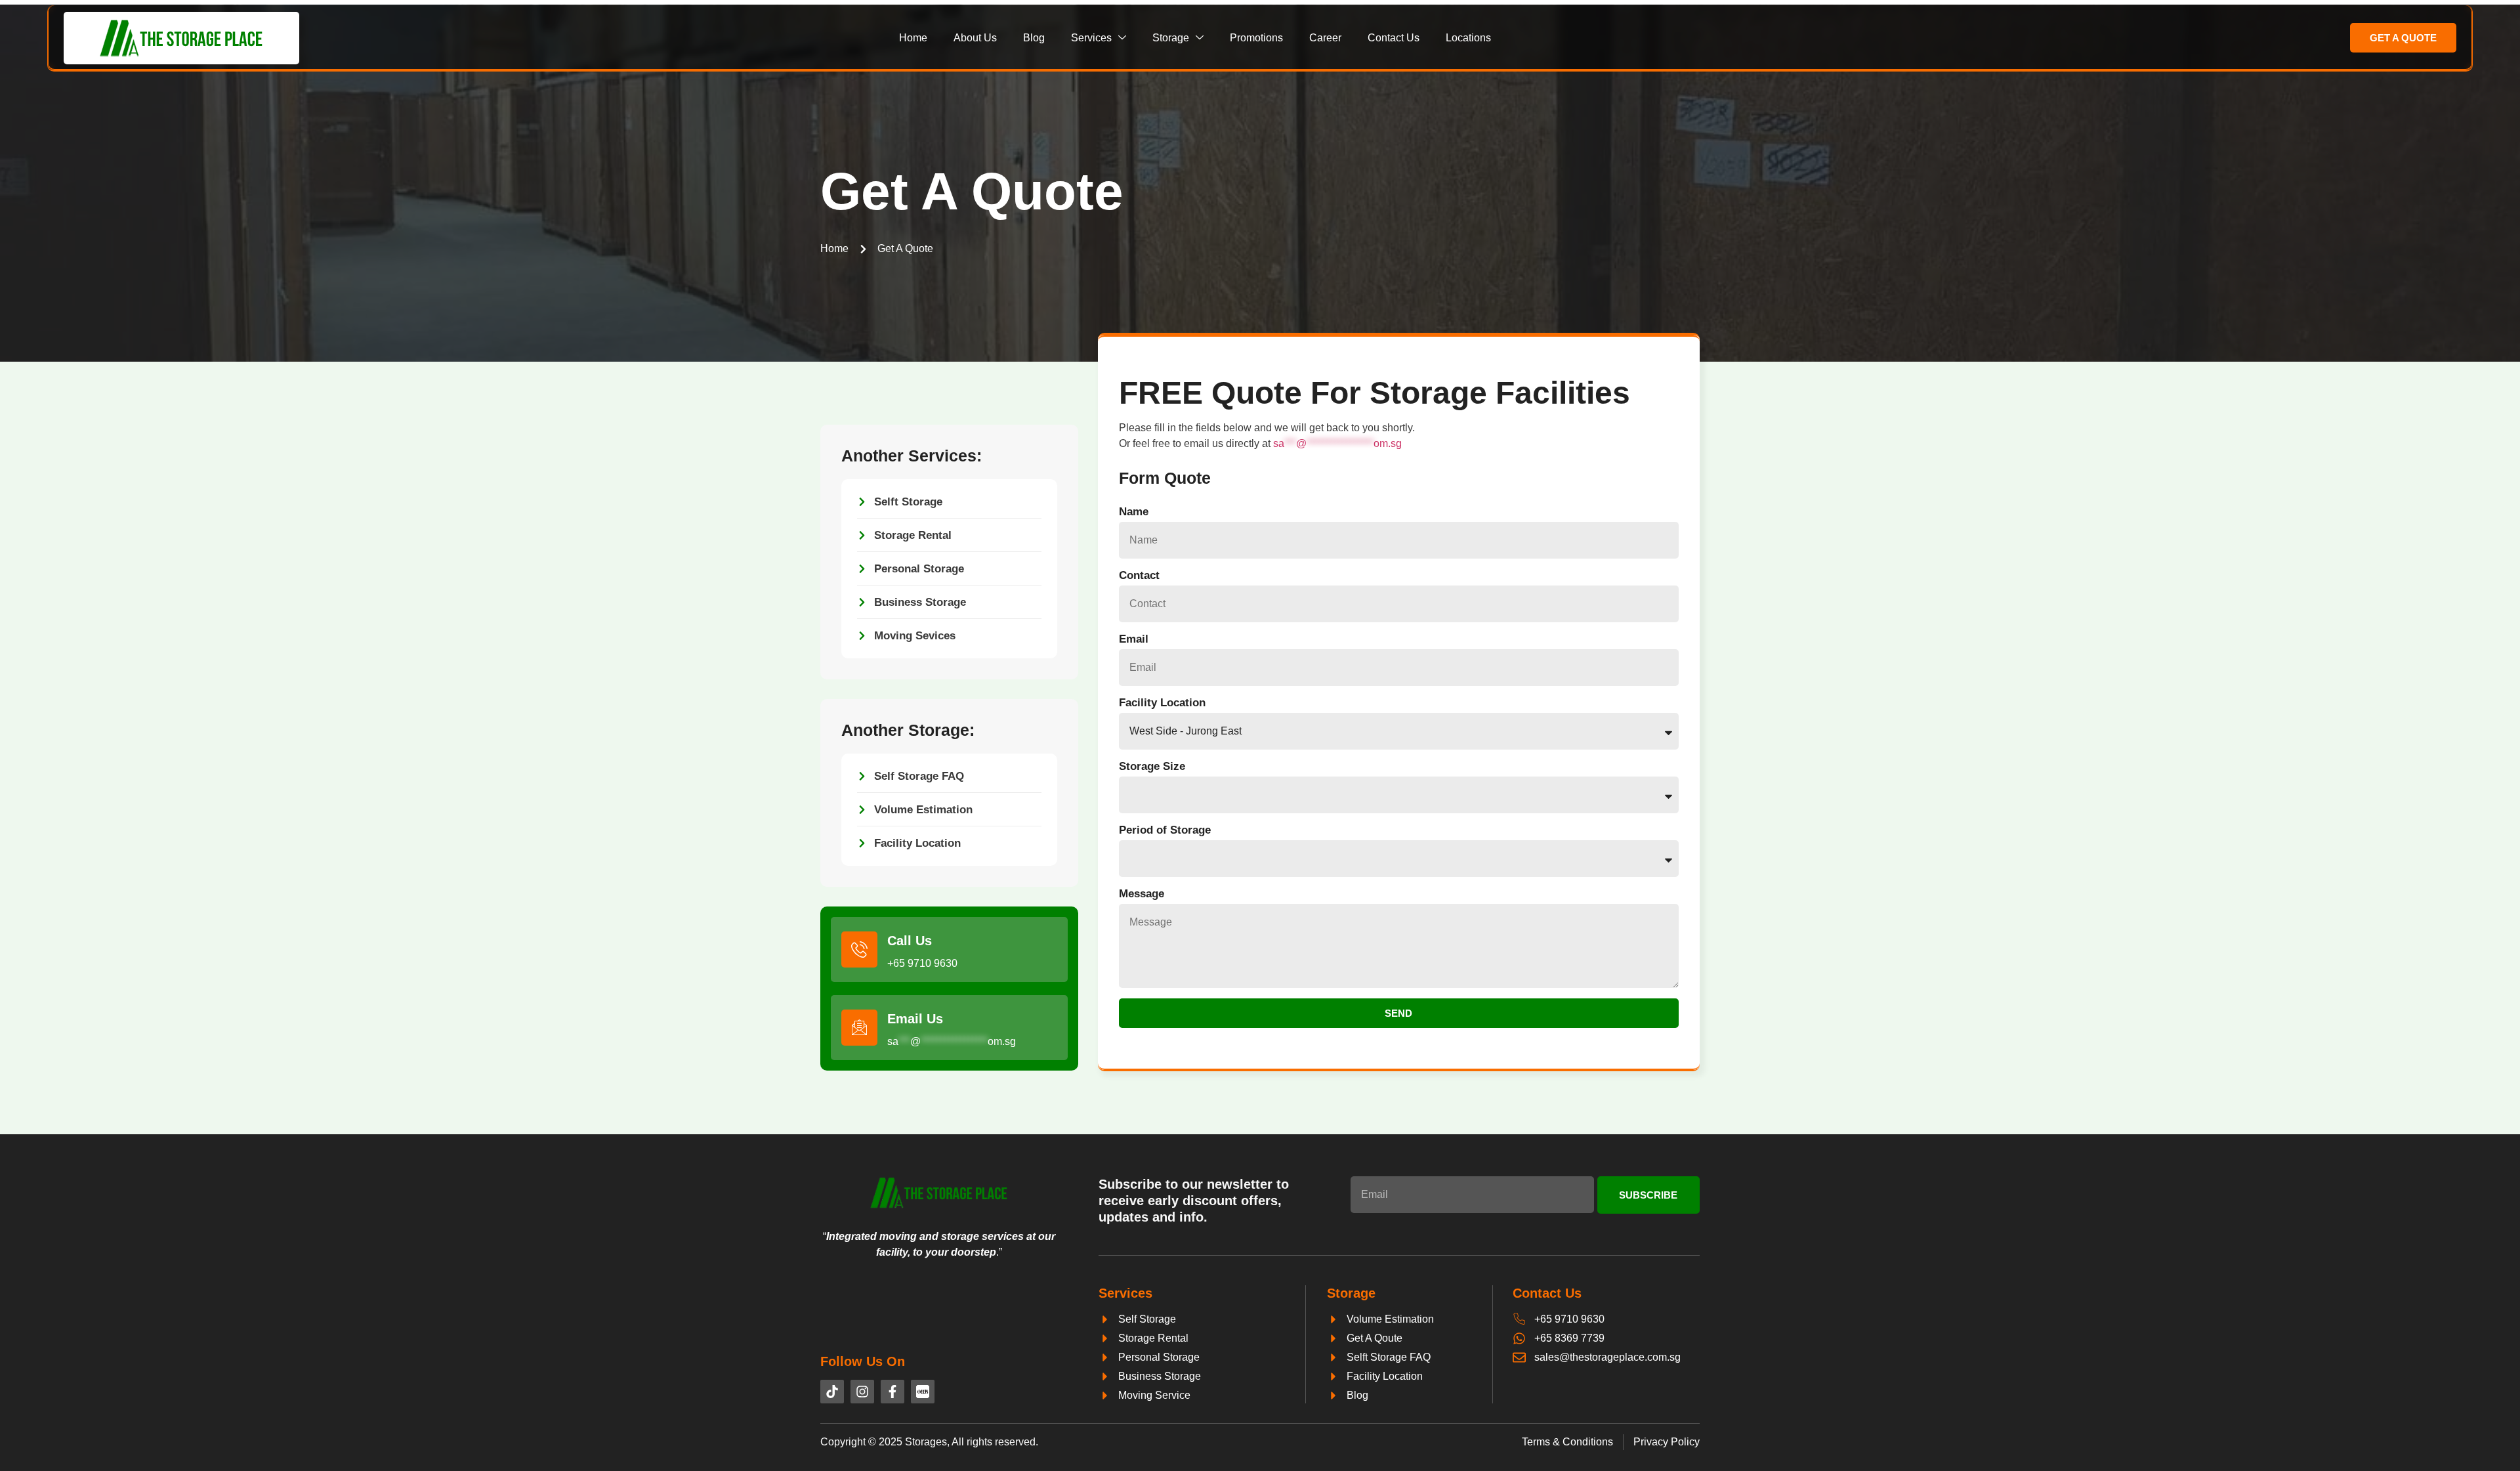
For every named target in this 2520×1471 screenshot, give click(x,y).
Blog (1034, 38)
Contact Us (1394, 38)
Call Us (910, 941)
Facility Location (1162, 703)
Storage (1171, 38)
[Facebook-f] (892, 1392)
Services (1091, 38)
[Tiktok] (832, 1392)
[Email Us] (859, 1028)
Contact (1139, 575)
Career (1325, 38)
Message (1142, 894)
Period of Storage (1165, 830)
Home (913, 38)
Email (1134, 639)
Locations (1468, 38)
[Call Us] (859, 949)
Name (1134, 512)
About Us (975, 38)
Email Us (915, 1019)
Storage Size (1152, 766)
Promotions (1256, 38)
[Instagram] (862, 1392)
